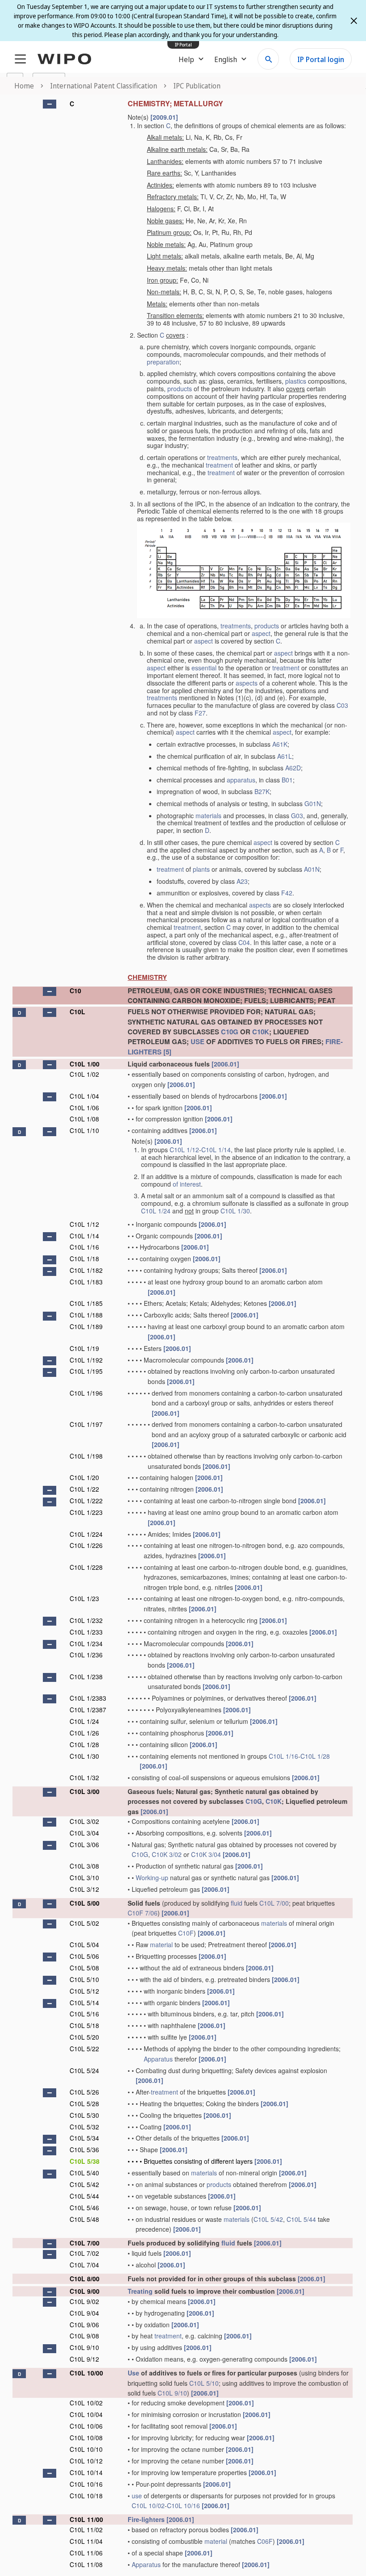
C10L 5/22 (84, 2049)
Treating (140, 2291)
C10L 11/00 (86, 2519)
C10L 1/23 (84, 1598)
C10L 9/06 (84, 2325)
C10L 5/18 (84, 2025)
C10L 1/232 (86, 1620)
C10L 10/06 (86, 2426)
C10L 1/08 (84, 1119)
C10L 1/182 (86, 1270)
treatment (219, 465)
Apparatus (158, 2059)
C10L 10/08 (86, 2438)
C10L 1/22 (84, 1489)
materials (208, 815)
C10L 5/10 (84, 1979)
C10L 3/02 (84, 1821)
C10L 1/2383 (88, 1698)
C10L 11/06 (86, 2553)
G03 (297, 815)
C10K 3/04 (206, 1854)
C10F (186, 1933)
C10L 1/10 (84, 1130)
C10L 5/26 (84, 2092)
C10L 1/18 (84, 1259)
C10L (77, 1012)
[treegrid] (183, 1333)
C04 (244, 942)
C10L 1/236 (86, 1655)
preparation (163, 362)
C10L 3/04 (84, 1833)
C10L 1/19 (84, 1348)
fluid (237, 1903)
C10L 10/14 (86, 2472)
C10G (230, 1032)
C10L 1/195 (86, 1371)
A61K (280, 744)
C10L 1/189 (86, 1326)
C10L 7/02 (84, 2253)
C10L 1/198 (86, 1456)
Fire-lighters (146, 2519)
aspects (247, 683)
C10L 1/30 (235, 1211)
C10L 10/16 (86, 2484)
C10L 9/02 (84, 2301)
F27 (200, 713)
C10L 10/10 (86, 2449)
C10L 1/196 (86, 1393)
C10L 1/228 (86, 1567)
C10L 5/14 (84, 2003)
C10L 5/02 (84, 1923)
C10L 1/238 (86, 1677)
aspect (261, 633)
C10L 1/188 (86, 1315)
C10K (261, 1032)
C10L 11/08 (86, 2564)
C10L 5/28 (84, 2103)
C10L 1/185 (86, 1303)
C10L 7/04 (84, 2265)
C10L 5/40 (84, 2173)
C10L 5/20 (84, 2037)
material (161, 1945)
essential (204, 668)
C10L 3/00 (85, 1791)
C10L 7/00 (274, 1903)
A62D (293, 768)
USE (198, 1041)
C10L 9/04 (84, 2313)
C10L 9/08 (84, 2336)
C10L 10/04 (86, 2414)
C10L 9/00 (85, 2291)
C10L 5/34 (84, 2138)
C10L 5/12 (84, 1991)
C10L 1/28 (84, 1744)
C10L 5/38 (85, 2161)
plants (201, 869)
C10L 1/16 (84, 1247)
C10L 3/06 (84, 1844)
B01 (287, 780)
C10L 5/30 (84, 2115)
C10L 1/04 (84, 1096)
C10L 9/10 (84, 2347)
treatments (222, 457)
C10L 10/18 (86, 2496)
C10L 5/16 (84, 2014)
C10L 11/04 (86, 2541)
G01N (313, 803)
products (180, 389)
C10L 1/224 (86, 1534)
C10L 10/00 (86, 2373)
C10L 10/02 (86, 2403)
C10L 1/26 (84, 1733)
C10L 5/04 (84, 1945)
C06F (265, 2541)
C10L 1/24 (156, 1211)
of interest (187, 1184)
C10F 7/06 (143, 1913)
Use (133, 2373)
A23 (242, 881)
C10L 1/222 (86, 1501)
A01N (312, 869)
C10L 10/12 (86, 2461)
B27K (262, 791)
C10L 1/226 (86, 1545)
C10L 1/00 (85, 1064)
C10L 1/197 (86, 1424)
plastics (296, 381)
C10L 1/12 (184, 1150)
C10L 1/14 (216, 1150)
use (137, 2496)
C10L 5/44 (84, 2196)
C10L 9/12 (84, 2359)
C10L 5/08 (84, 1968)
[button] (50, 104)
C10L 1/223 (86, 1512)
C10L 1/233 (86, 1632)
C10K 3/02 (167, 1854)
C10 (75, 991)
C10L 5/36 (84, 2149)
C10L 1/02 (84, 1074)
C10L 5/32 (84, 2127)
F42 (287, 893)
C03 (342, 705)
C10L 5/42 (84, 2184)
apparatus (241, 780)
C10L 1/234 (86, 1643)
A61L (285, 756)
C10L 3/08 (84, 1866)
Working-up (152, 1878)
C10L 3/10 (84, 1878)
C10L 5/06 (84, 1956)
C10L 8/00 (85, 2279)
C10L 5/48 (84, 2219)
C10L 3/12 (84, 1889)
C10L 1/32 (84, 1777)
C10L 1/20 (84, 1477)
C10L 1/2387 (88, 1710)
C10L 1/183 (86, 1282)
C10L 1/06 (84, 1108)
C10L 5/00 (85, 1903)
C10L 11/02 (86, 2530)
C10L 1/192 (86, 1360)
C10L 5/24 (84, 2070)
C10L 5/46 (84, 2208)
